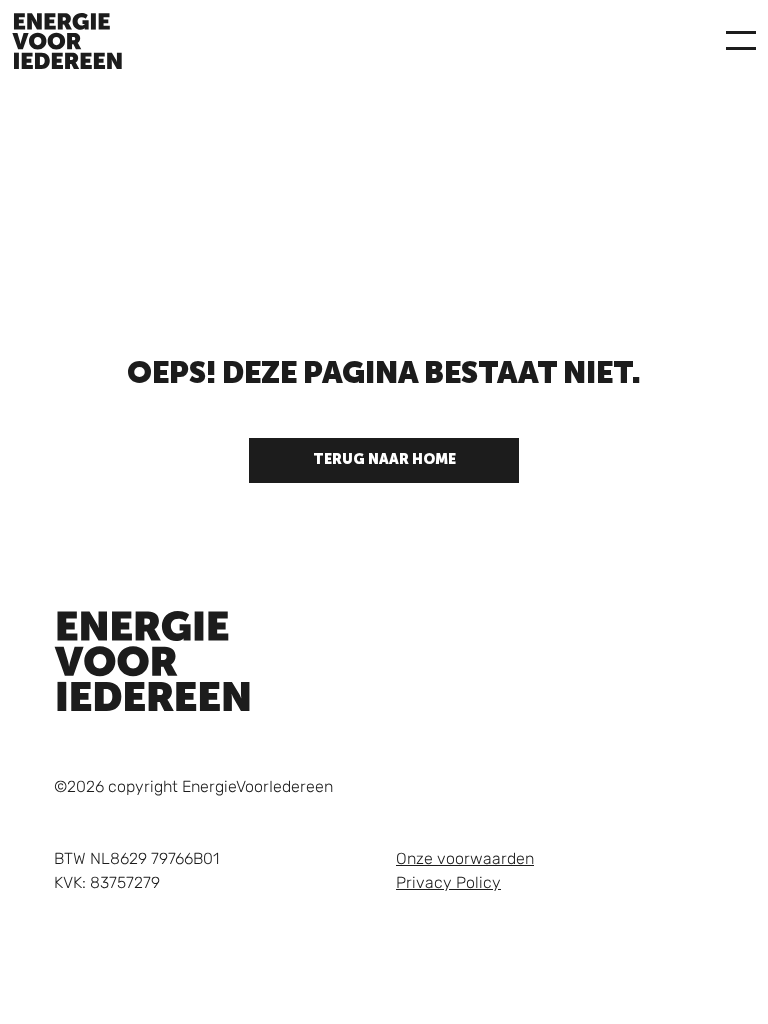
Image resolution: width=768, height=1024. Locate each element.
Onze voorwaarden (465, 858)
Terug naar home (384, 460)
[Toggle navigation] (741, 41)
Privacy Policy (448, 882)
